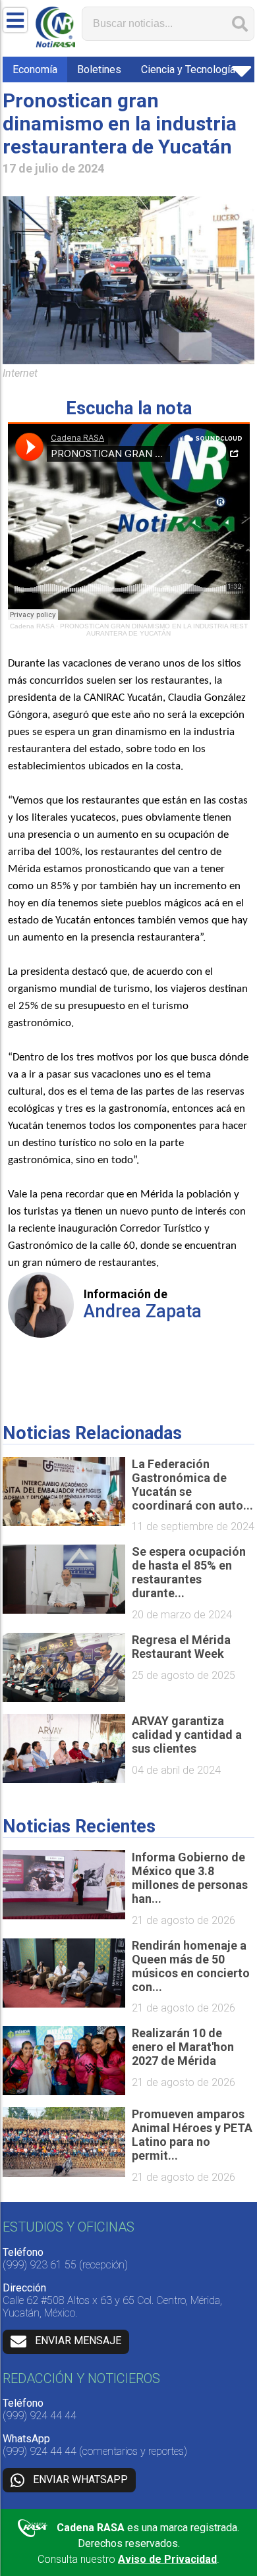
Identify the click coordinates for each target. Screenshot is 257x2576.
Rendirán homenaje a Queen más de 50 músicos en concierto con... (191, 1966)
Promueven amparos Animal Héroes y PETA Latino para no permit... (192, 2135)
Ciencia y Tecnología (188, 69)
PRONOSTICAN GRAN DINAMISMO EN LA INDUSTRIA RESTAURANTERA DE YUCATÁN (154, 630)
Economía (35, 69)
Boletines (99, 69)
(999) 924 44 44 (40, 2416)
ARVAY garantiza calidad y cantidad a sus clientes (187, 1735)
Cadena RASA (32, 626)
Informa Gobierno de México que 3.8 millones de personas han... (190, 1878)
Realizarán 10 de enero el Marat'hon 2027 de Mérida (183, 2047)
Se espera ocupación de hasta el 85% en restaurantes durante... (189, 1572)
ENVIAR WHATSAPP (80, 2480)
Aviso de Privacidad (167, 2559)
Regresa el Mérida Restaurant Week (181, 1647)
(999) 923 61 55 (40, 2265)
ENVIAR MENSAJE (78, 2341)
